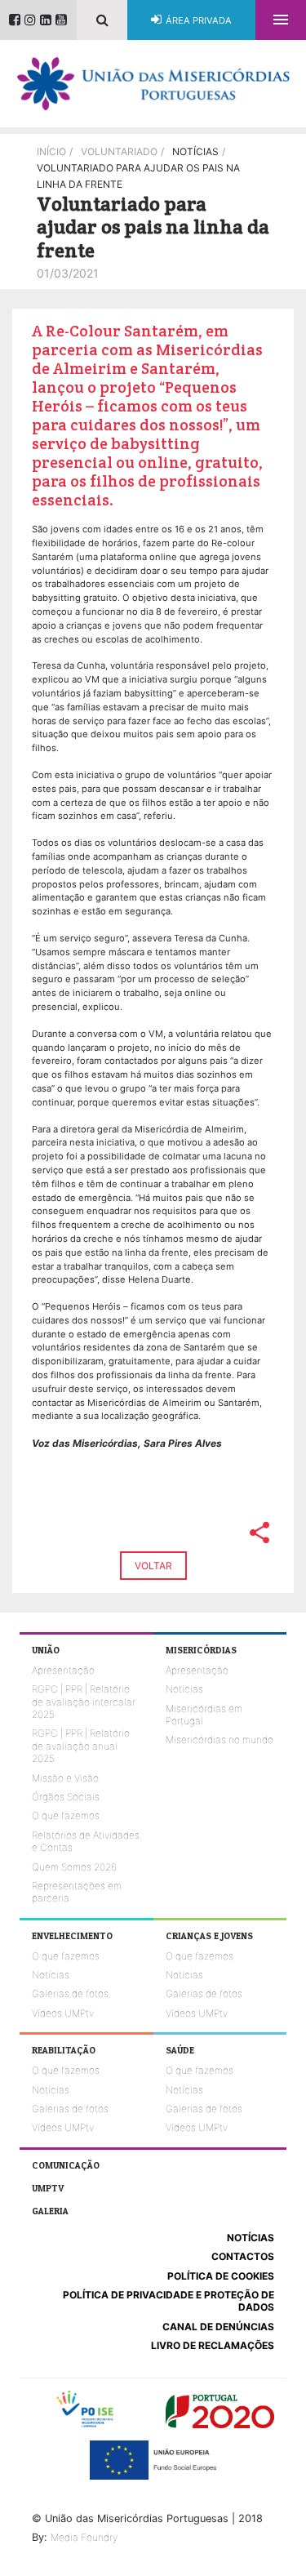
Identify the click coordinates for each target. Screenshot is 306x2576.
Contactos (243, 2256)
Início (51, 151)
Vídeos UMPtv (63, 2013)
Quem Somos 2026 (74, 1867)
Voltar (153, 1566)
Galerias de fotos (70, 1993)
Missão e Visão (65, 1778)
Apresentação (63, 1670)
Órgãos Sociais (66, 1797)
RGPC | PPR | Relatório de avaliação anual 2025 (81, 1746)
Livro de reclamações (213, 2345)
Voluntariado (119, 151)
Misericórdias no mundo (220, 1740)
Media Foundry (84, 2537)
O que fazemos (66, 1815)
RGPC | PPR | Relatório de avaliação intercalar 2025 (84, 1702)
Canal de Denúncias (218, 2327)
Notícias (184, 1689)
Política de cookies (221, 2276)
